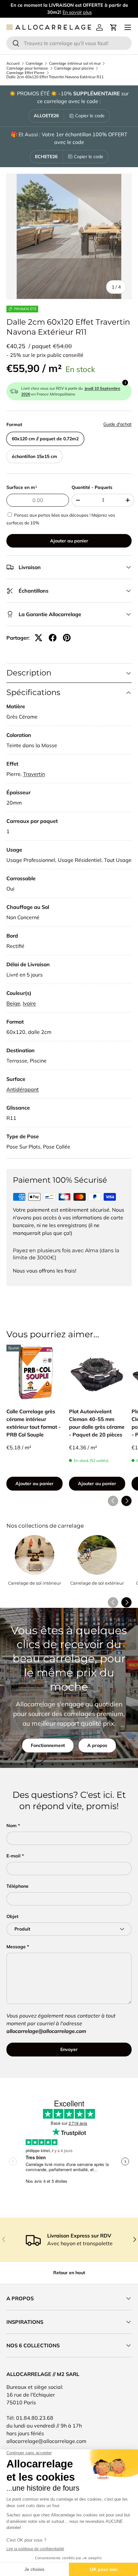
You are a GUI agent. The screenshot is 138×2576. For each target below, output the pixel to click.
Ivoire (29, 1003)
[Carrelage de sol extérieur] (97, 1555)
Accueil (13, 63)
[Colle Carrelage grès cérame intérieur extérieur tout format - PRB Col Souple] (34, 1373)
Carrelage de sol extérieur (97, 1583)
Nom (12, 1826)
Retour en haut (69, 2273)
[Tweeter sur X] (39, 638)
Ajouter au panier (69, 541)
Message (16, 1947)
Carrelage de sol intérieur (34, 1583)
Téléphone (17, 1886)
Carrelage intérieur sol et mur (75, 63)
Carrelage (34, 63)
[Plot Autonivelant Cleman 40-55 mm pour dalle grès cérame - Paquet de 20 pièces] (97, 1373)
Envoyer (69, 2049)
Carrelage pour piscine (74, 68)
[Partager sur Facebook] (53, 638)
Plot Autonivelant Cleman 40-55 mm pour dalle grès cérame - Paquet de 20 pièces (97, 1423)
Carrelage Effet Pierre (26, 73)
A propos (97, 1745)
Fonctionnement (48, 1745)
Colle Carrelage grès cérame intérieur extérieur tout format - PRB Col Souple (34, 1423)
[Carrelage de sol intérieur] (34, 1555)
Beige (13, 1003)
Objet (12, 1916)
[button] (114, 27)
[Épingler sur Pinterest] (67, 638)
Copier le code (90, 116)
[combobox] (69, 43)
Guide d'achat (117, 424)
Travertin (34, 774)
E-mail (13, 1856)
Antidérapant (23, 1089)
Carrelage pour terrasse (27, 68)
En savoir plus (77, 12)
